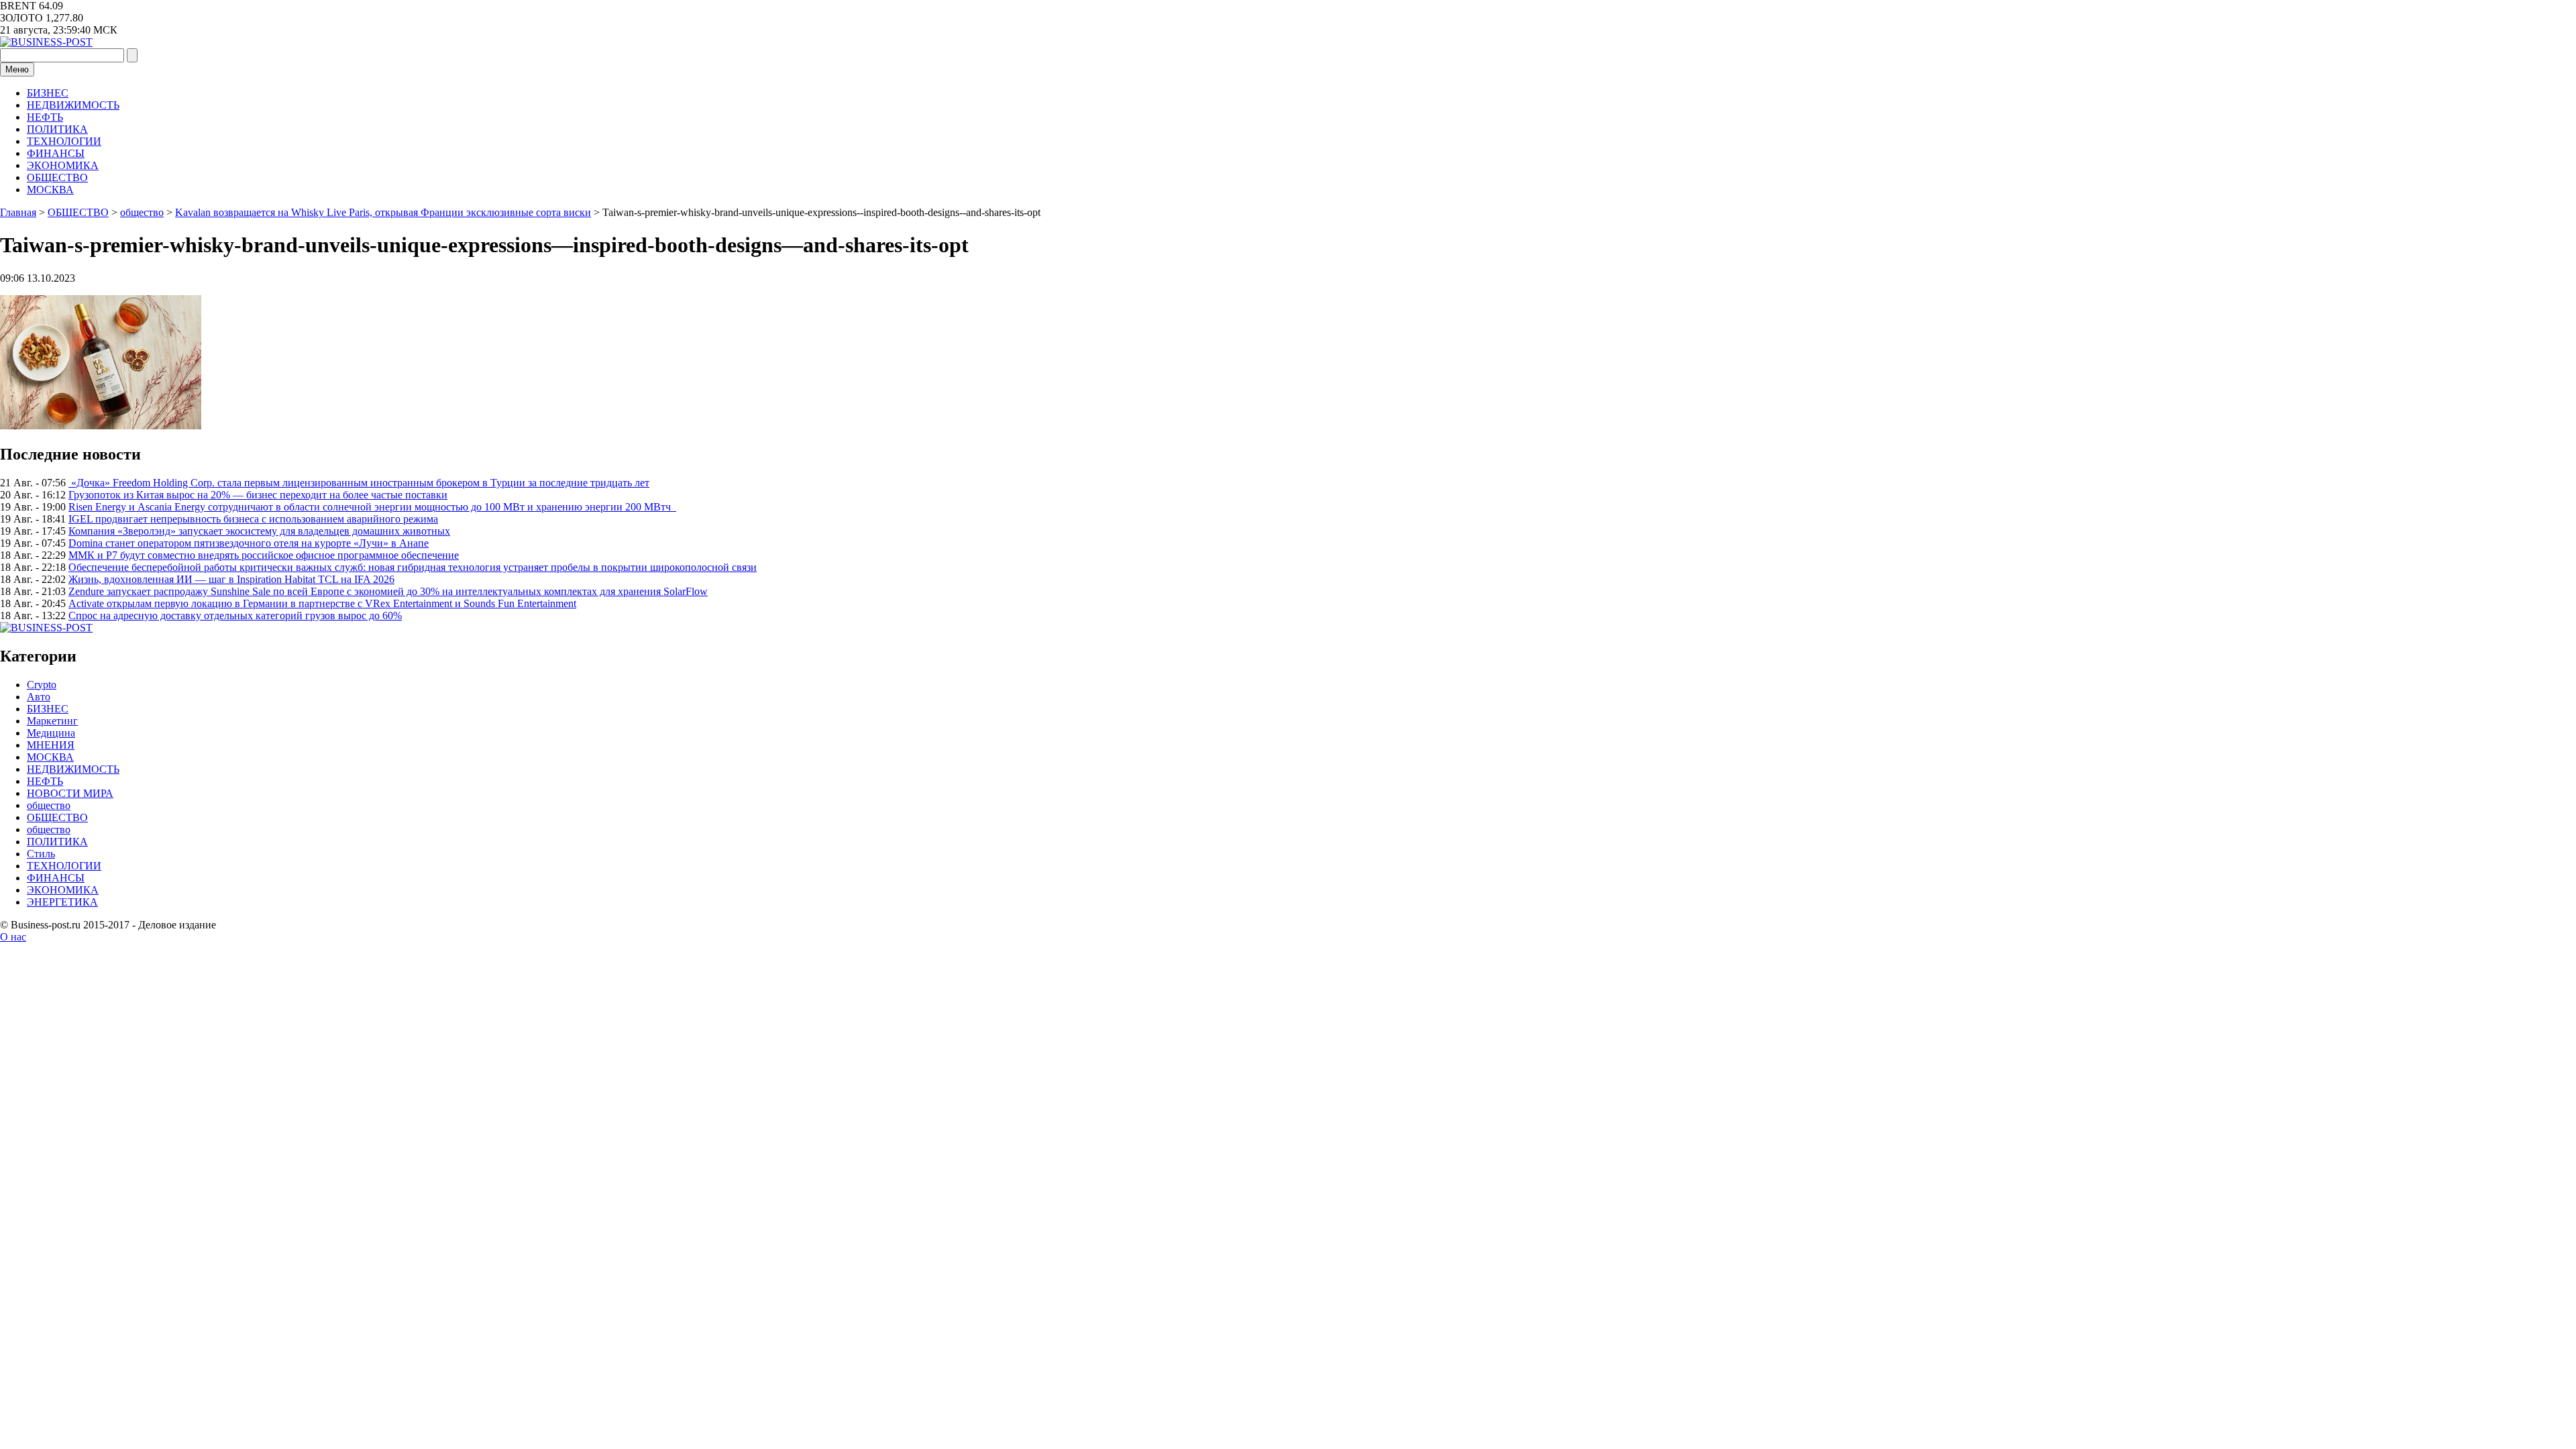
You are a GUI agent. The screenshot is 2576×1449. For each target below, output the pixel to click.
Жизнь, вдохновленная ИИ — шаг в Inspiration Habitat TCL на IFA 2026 (231, 579)
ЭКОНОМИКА (63, 165)
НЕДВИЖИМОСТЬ (73, 105)
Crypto (42, 685)
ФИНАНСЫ (56, 153)
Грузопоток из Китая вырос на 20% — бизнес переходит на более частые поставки (258, 495)
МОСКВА (50, 190)
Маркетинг (52, 721)
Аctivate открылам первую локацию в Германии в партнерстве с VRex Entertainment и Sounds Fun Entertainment (322, 603)
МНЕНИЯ (51, 745)
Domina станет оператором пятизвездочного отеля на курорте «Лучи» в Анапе (249, 543)
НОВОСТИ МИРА (70, 793)
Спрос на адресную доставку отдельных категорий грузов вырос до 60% (235, 615)
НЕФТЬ (45, 117)
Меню (17, 69)
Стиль (41, 854)
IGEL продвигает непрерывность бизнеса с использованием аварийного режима (253, 519)
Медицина (51, 733)
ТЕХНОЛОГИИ (64, 141)
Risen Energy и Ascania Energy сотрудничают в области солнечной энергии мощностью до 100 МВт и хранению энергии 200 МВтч (372, 507)
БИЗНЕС (48, 93)
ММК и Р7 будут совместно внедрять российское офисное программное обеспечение (264, 555)
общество (49, 805)
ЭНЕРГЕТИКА (62, 902)
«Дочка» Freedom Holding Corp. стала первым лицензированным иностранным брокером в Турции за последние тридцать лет (359, 483)
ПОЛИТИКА (57, 129)
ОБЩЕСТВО (57, 177)
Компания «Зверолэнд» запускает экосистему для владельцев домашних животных (259, 531)
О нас (13, 937)
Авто (39, 697)
